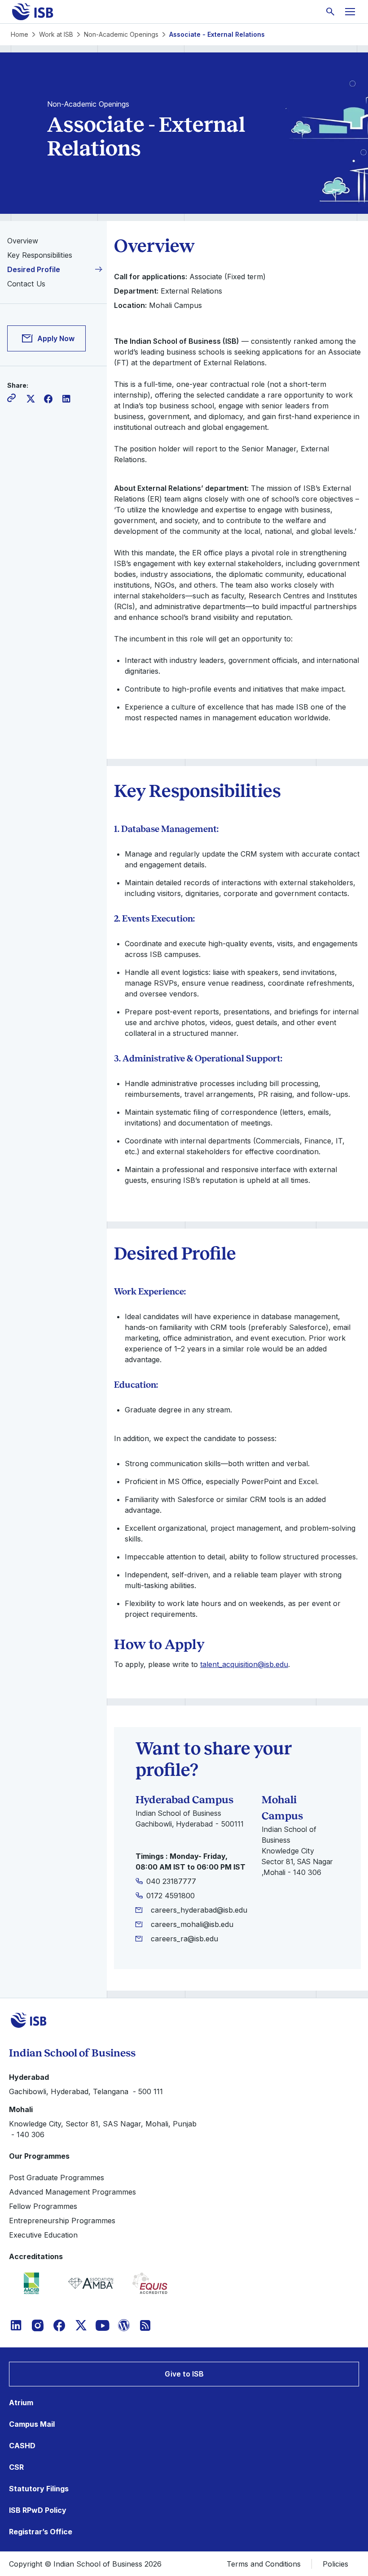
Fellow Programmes (43, 2206)
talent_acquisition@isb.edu (244, 1664)
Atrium (21, 2403)
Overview (23, 241)
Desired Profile (34, 269)
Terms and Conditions (264, 2564)
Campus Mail (32, 2424)
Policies (335, 2564)
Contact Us (26, 284)
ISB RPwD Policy (38, 2510)
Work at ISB (56, 34)
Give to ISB (184, 2374)
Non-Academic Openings (121, 34)
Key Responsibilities (40, 255)
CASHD (22, 2446)
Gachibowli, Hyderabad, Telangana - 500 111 (86, 2091)
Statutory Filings (39, 2489)
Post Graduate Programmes (57, 2178)
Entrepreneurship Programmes (62, 2221)
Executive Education (43, 2235)
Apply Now (56, 338)
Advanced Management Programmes (72, 2192)
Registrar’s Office (41, 2532)
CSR (16, 2467)
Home (20, 34)
